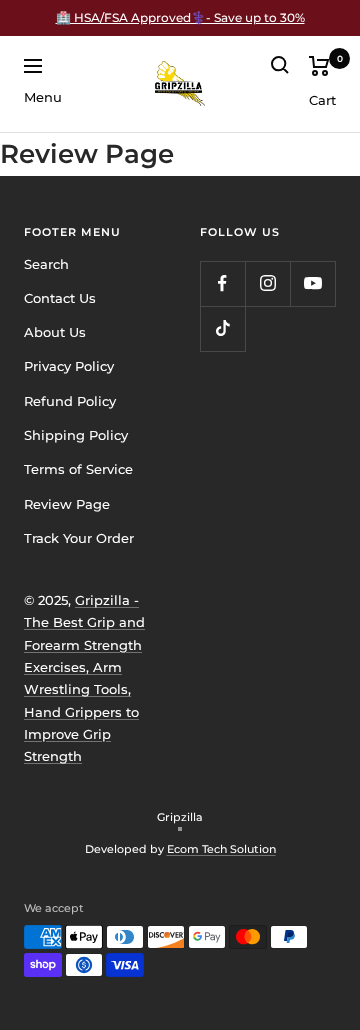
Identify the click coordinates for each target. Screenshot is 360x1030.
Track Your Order (79, 538)
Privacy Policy (69, 366)
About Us (55, 332)
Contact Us (60, 298)
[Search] (280, 65)
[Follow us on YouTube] (312, 283)
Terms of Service (78, 469)
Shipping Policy (76, 435)
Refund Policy (70, 401)
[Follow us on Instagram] (267, 283)
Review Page (67, 504)
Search (46, 264)
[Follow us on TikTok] (222, 328)
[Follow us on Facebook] (222, 283)
